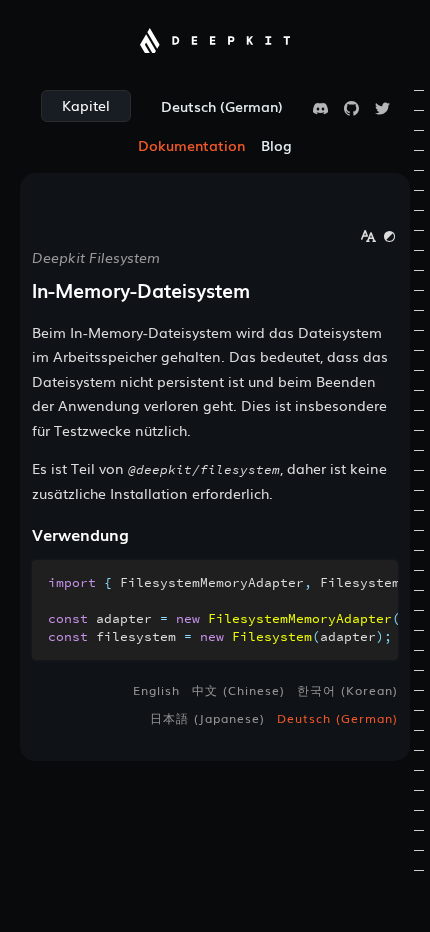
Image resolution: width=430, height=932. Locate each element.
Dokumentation (191, 145)
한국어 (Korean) (347, 690)
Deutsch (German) (337, 718)
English (156, 690)
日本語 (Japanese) (207, 718)
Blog (276, 145)
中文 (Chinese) (238, 690)
